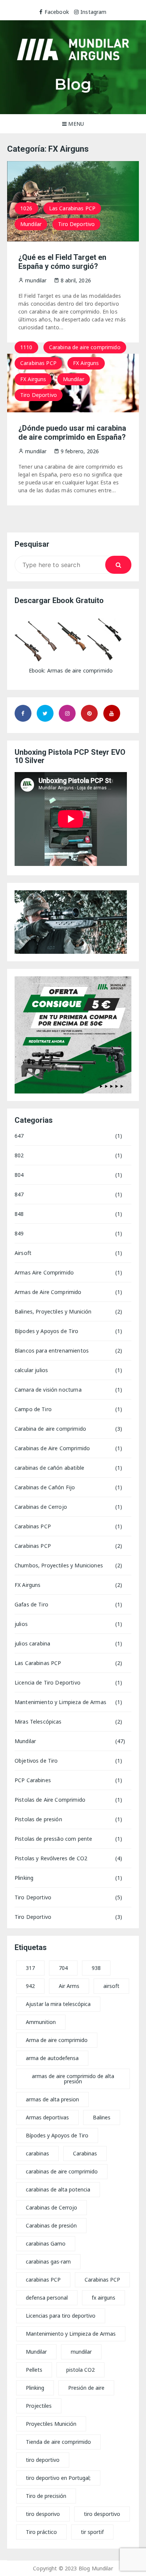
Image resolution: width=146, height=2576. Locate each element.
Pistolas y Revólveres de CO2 (51, 1858)
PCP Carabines (33, 1780)
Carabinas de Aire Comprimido (52, 1448)
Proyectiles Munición (51, 2424)
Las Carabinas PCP (72, 208)
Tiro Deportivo (76, 224)
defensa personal (47, 2298)
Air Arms (69, 1986)
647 (19, 1136)
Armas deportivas (47, 2117)
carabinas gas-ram (48, 2262)
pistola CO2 (80, 2370)
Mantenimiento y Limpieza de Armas (60, 1702)
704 (63, 1968)
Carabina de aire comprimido (85, 347)
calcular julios (31, 1370)
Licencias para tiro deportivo (61, 2316)
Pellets (34, 2370)
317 (30, 1968)
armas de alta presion (52, 2099)
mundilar (81, 2352)
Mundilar (31, 224)
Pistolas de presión (38, 1819)
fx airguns (104, 2298)
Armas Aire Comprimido (44, 1272)
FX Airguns (86, 363)
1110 (26, 347)
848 (19, 1214)
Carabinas (85, 2153)
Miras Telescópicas (38, 1722)
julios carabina (32, 1643)
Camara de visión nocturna (48, 1390)
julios (21, 1624)
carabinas (37, 2153)
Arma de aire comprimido (57, 2040)
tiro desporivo (43, 2514)
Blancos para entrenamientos (52, 1351)
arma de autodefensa (52, 2058)
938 (96, 1968)
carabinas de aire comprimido (62, 2171)
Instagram (93, 12)
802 (19, 1155)
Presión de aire (86, 2388)
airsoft (111, 1986)
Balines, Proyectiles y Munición (53, 1311)
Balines (102, 2117)
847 (19, 1194)
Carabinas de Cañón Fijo (45, 1487)
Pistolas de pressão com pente (53, 1839)
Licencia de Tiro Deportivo (48, 1682)
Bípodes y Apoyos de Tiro (47, 1331)
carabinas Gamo (46, 2243)
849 (19, 1233)
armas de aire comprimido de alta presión (73, 2079)
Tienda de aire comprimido (58, 2442)
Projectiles (39, 2406)
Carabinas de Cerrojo (41, 1507)
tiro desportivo (102, 2514)
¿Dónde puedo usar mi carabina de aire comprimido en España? (72, 433)
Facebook (57, 12)
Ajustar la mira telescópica (58, 2004)
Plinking (24, 1878)
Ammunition (41, 2022)
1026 (26, 208)
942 (30, 1986)
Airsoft (23, 1253)
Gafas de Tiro (31, 1604)
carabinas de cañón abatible (49, 1468)
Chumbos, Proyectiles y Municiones (59, 1565)
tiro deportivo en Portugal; (58, 2478)
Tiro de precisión (46, 2496)
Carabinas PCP (38, 363)
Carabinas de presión (51, 2225)
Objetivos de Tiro (36, 1761)
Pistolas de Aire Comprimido (50, 1800)
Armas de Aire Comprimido (48, 1292)
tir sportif (92, 2532)
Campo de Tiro (33, 1409)
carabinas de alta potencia (58, 2189)
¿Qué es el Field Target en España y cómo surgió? (62, 262)
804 (19, 1175)
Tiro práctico (41, 2532)
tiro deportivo (43, 2460)
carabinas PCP (43, 2280)
